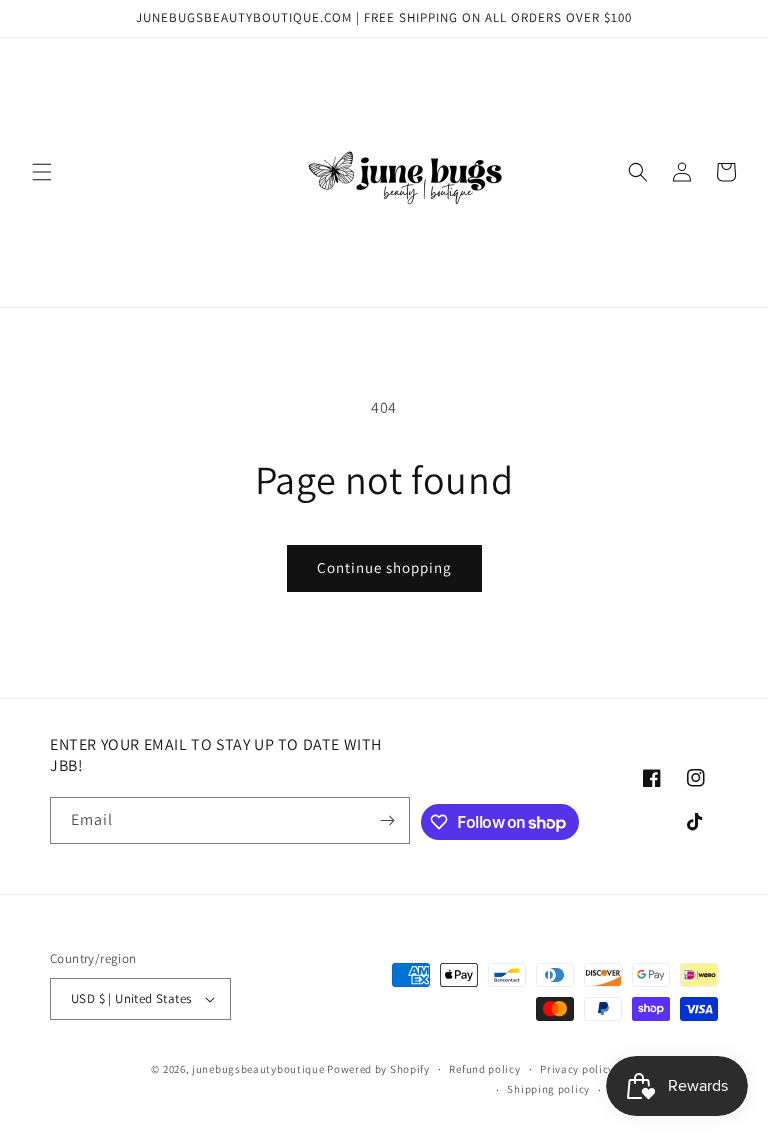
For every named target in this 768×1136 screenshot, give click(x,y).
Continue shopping (384, 567)
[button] (42, 172)
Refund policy (484, 1069)
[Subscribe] (387, 820)
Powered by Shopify (378, 1069)
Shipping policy (548, 1089)
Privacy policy (577, 1069)
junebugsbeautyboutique (258, 1069)
